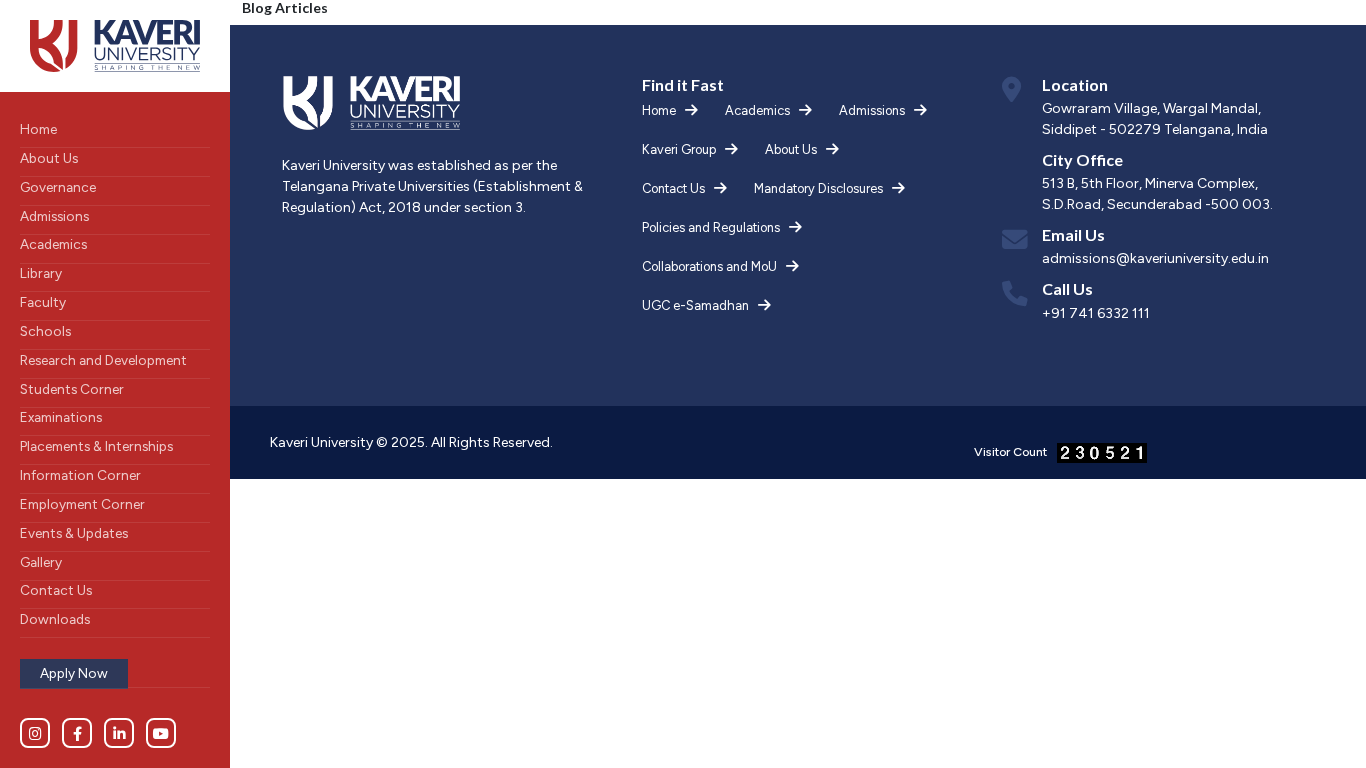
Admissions (54, 216)
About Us (49, 158)
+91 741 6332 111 (1096, 313)
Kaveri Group (679, 149)
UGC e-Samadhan (695, 305)
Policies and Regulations (711, 227)
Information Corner (80, 475)
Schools (45, 331)
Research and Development (103, 360)
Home (38, 129)
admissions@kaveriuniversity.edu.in (1155, 258)
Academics (53, 244)
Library (41, 273)
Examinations (61, 417)
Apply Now (74, 673)
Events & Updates (74, 533)
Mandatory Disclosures (818, 188)
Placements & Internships (96, 446)
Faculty (43, 302)
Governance (58, 187)
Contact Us (56, 590)
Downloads (55, 619)
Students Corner (72, 389)
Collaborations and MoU (709, 266)
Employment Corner (82, 504)
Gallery (41, 562)
